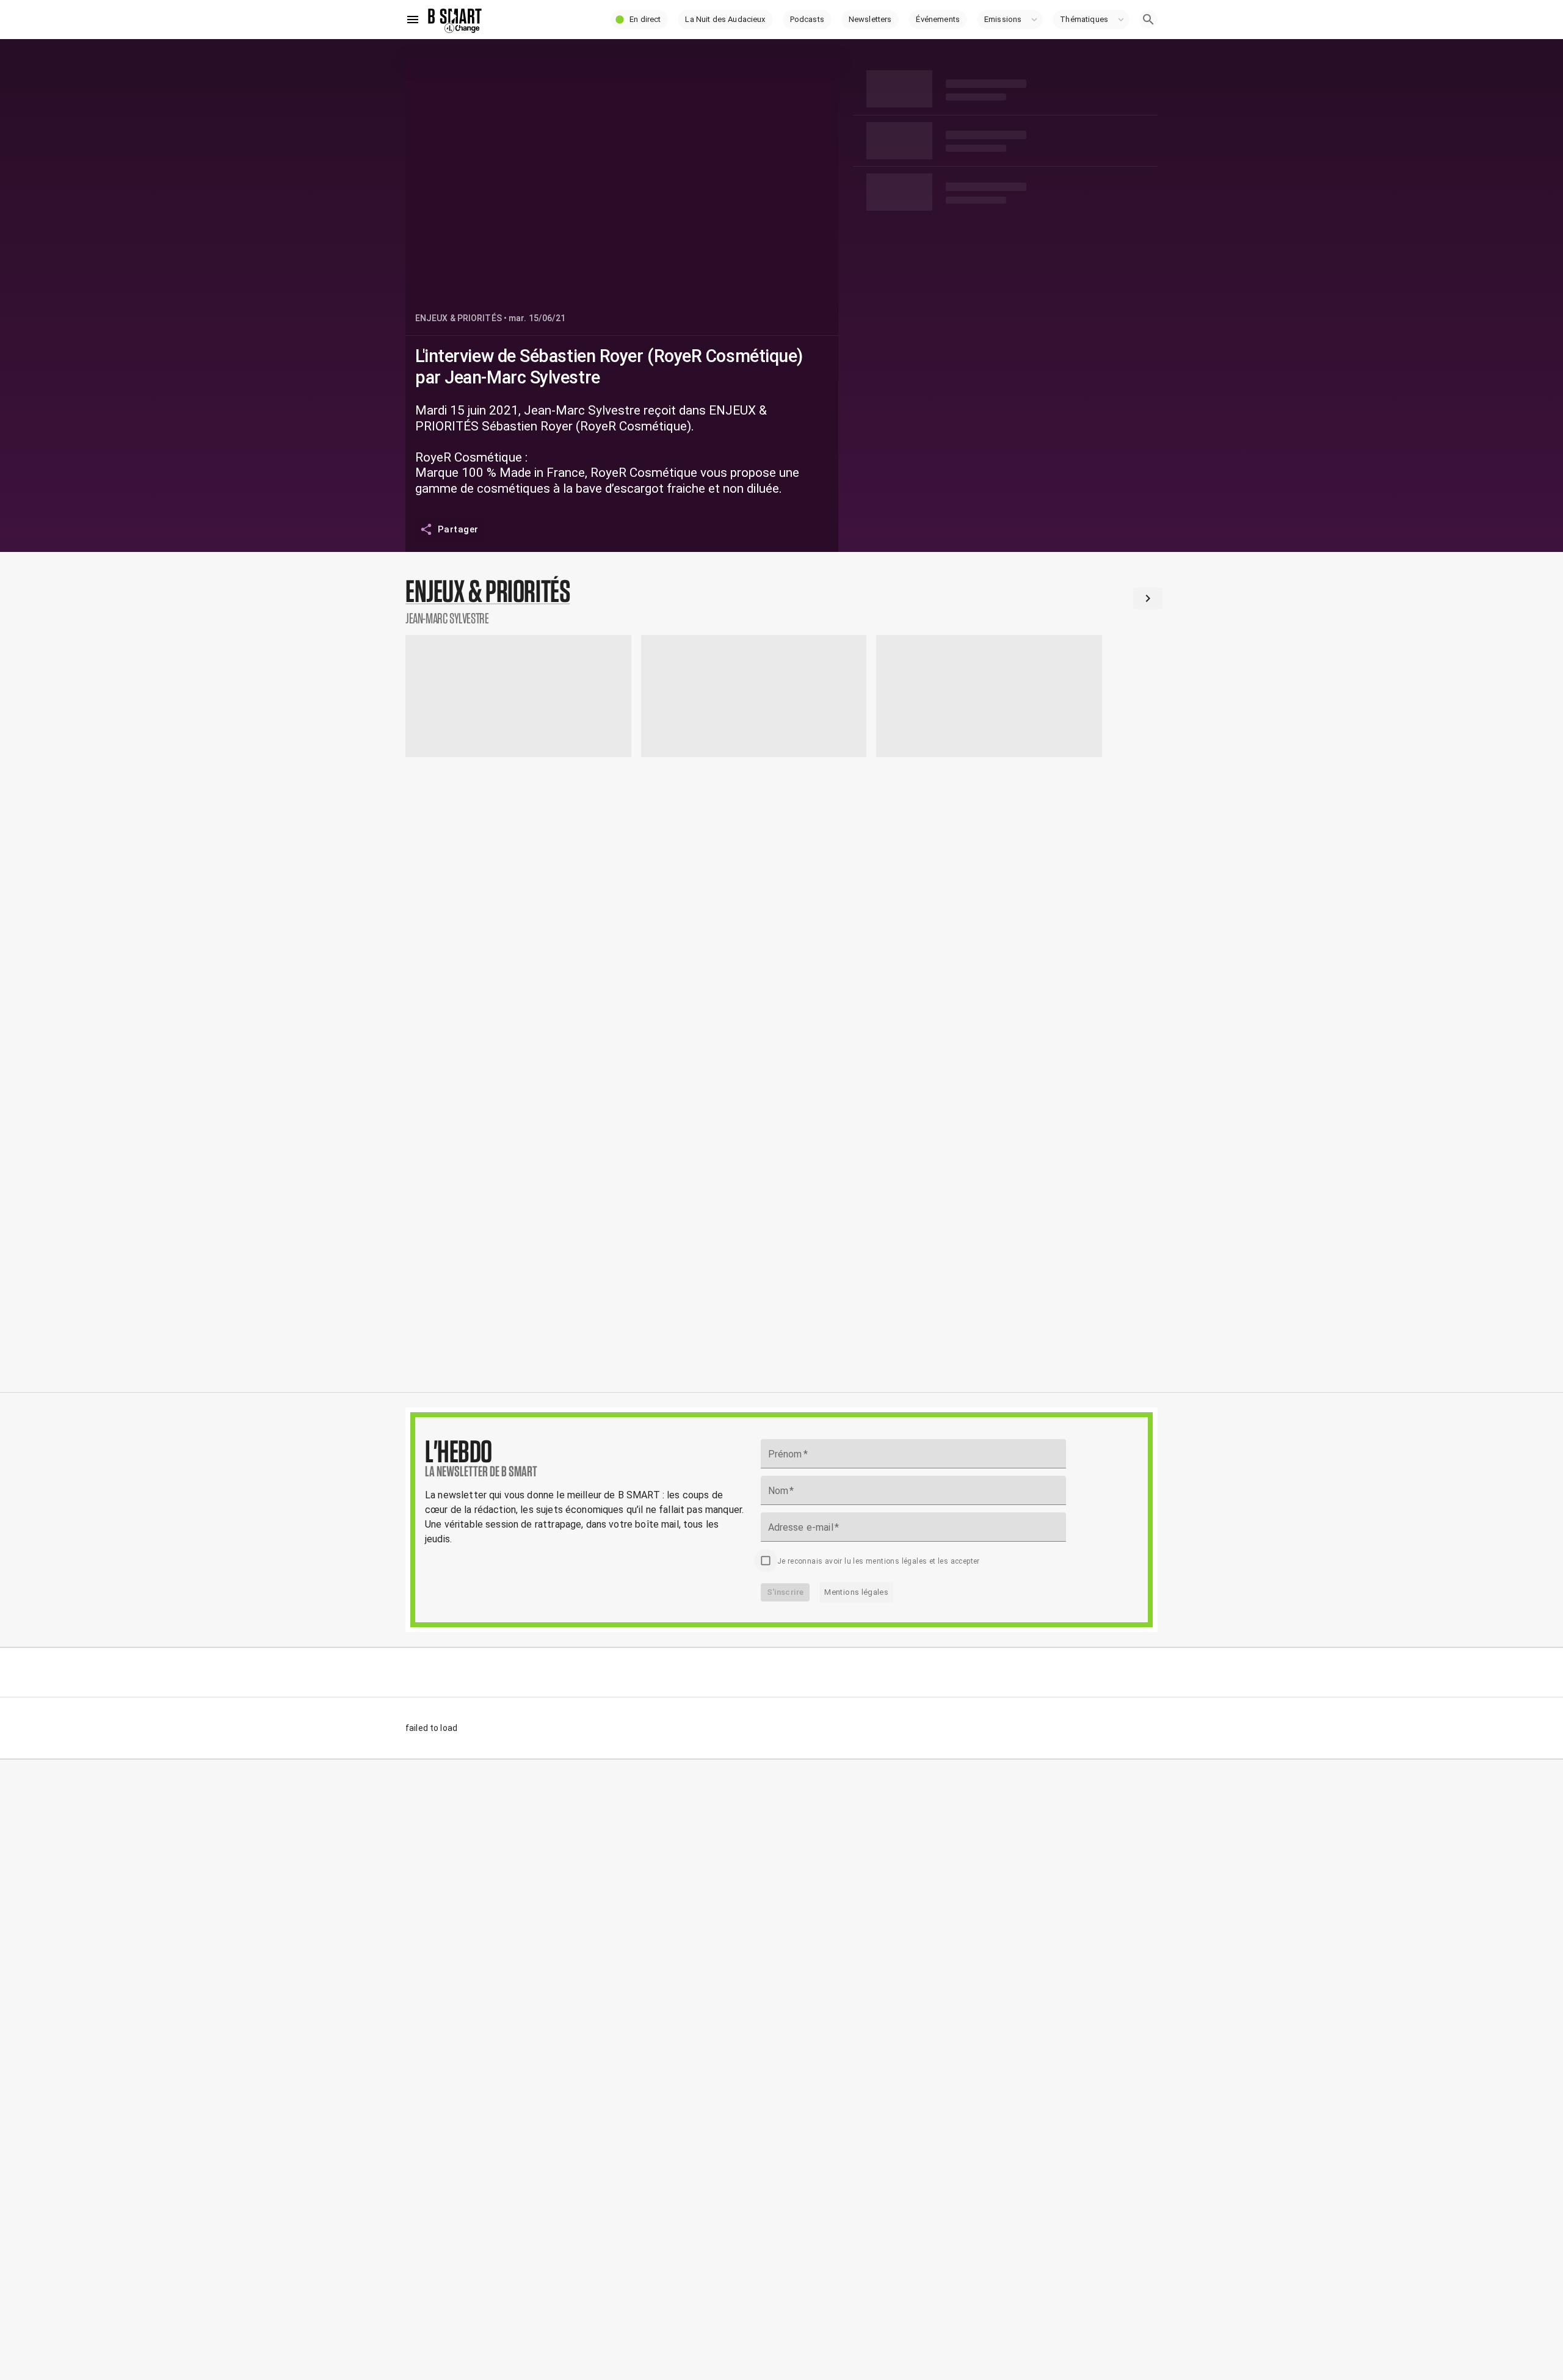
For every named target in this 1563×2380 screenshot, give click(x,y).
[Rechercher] (1148, 20)
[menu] (413, 20)
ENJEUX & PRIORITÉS (459, 318)
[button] (639, 20)
